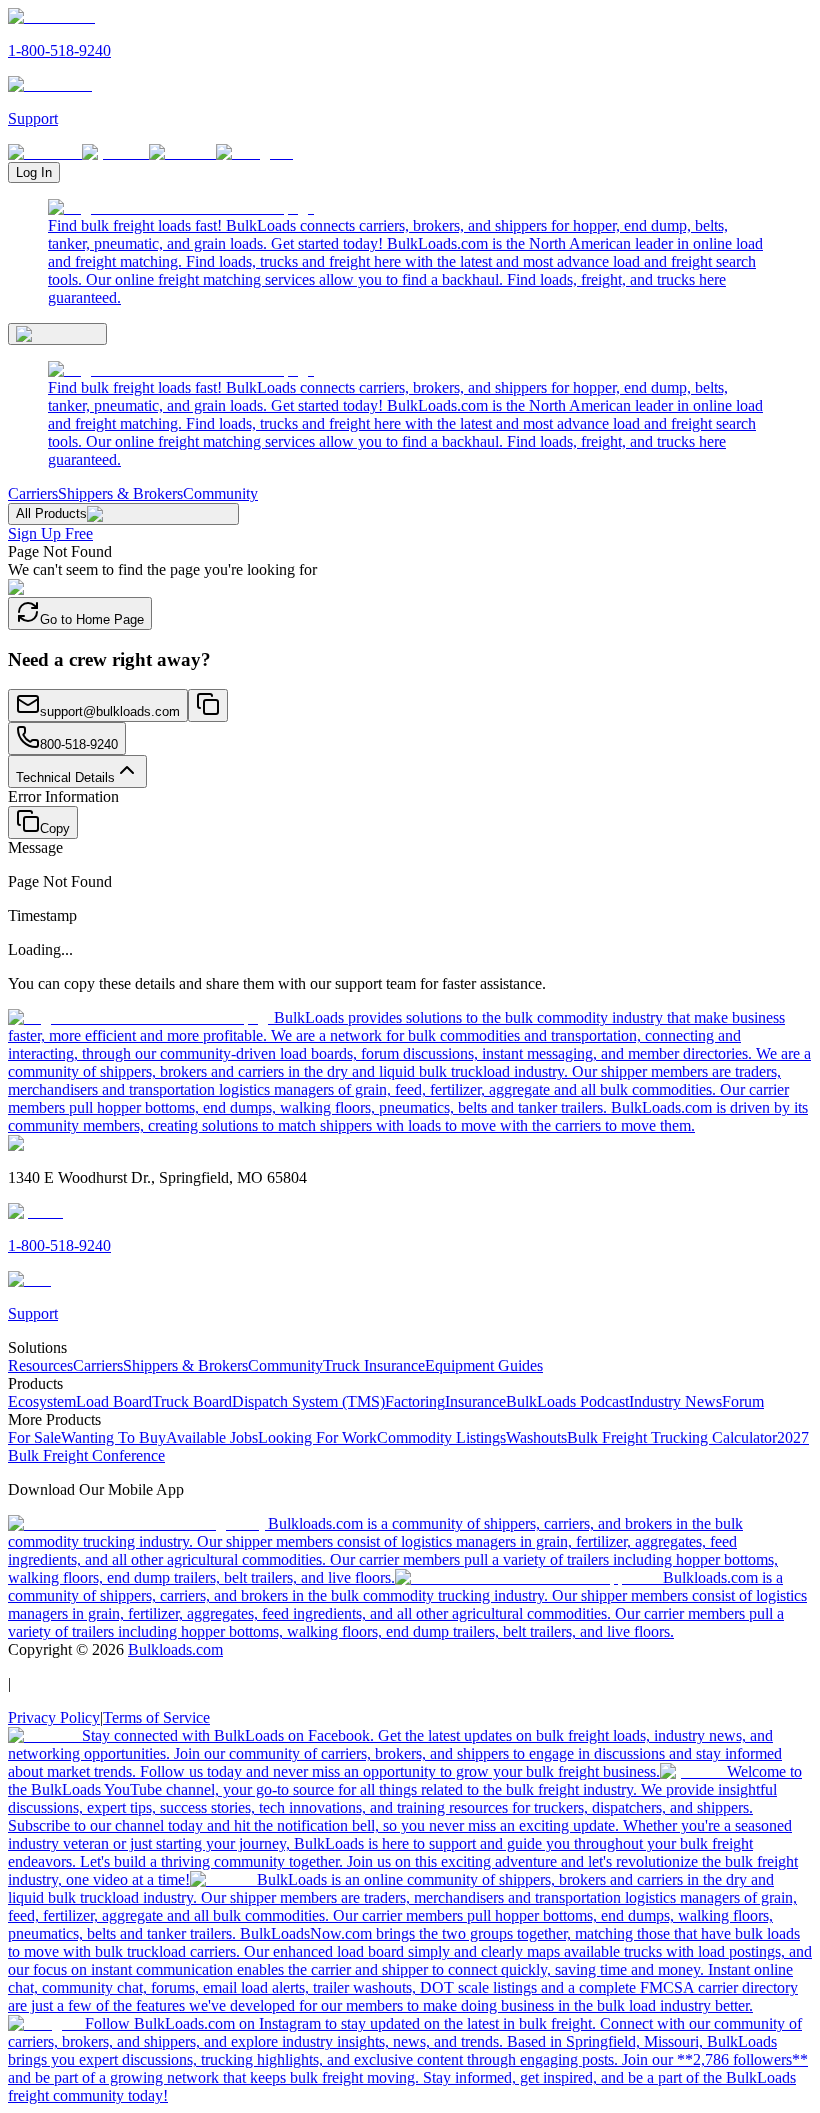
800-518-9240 (79, 744)
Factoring (415, 1401)
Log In (34, 172)
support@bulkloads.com (110, 711)
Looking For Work (317, 1437)
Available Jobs (212, 1437)
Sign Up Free (50, 533)
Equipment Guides (484, 1365)
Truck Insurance (374, 1365)
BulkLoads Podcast (567, 1401)
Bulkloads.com (175, 1649)
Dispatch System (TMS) (308, 1401)
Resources (40, 1365)
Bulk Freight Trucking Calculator (672, 1437)
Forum (743, 1401)
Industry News (675, 1401)
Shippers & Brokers (120, 493)
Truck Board (192, 1401)
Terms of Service (156, 1717)
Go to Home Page (92, 619)
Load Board (114, 1401)
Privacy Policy (54, 1717)
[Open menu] (57, 334)
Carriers (33, 493)
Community (220, 493)
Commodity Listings (441, 1437)
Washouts (536, 1437)
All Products (51, 513)
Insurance (475, 1401)
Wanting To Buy (113, 1437)
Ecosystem (42, 1401)
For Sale (34, 1437)
